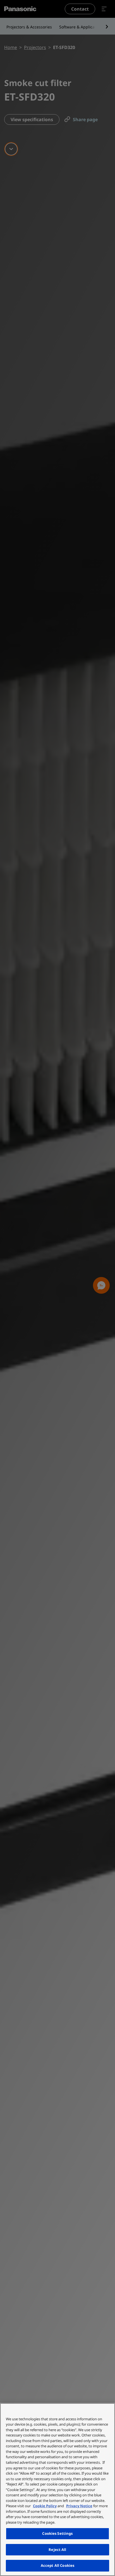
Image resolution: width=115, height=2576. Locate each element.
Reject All (57, 2550)
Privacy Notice (79, 2506)
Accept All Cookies (57, 2565)
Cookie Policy (45, 2506)
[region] (57, 2490)
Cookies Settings (57, 2533)
